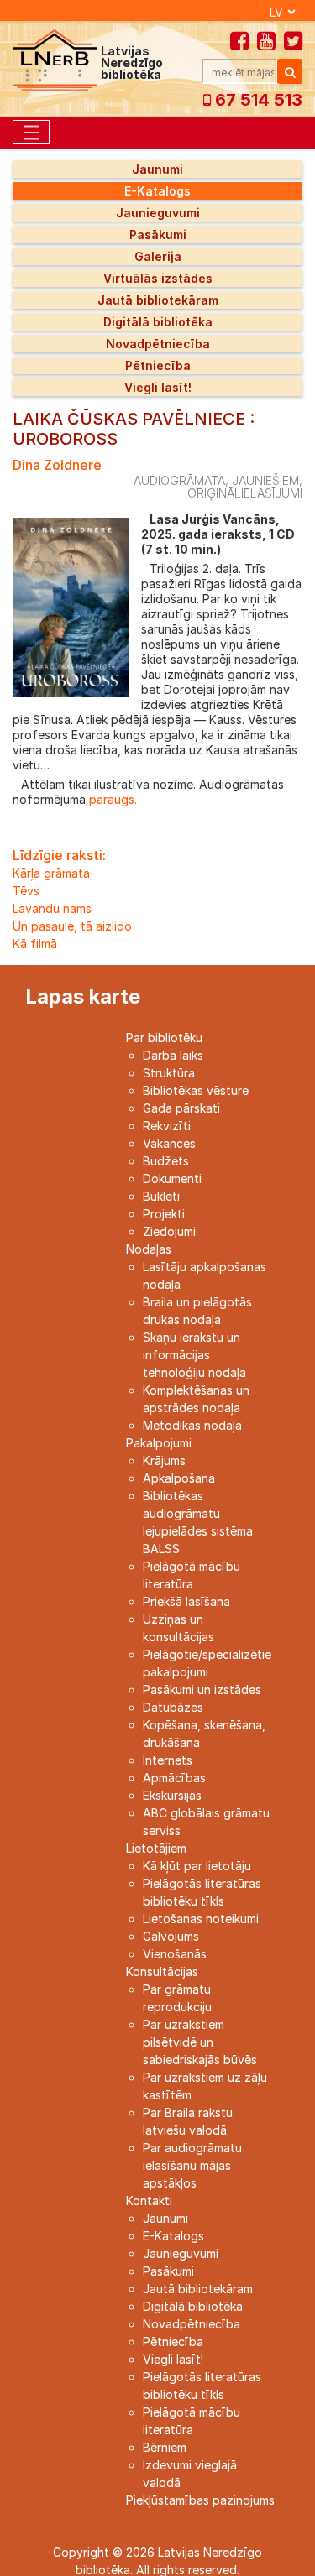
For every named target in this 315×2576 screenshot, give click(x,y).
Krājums (164, 1460)
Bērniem (165, 2447)
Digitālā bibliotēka (158, 322)
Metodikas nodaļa (192, 1425)
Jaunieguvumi (158, 213)
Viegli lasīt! (158, 387)
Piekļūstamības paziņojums (200, 2500)
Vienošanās (175, 1954)
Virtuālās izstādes (158, 278)
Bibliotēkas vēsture (196, 1090)
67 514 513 (257, 100)
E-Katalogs (157, 191)
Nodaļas (149, 1249)
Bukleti (161, 1196)
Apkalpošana (179, 1478)
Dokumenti (172, 1178)
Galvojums (171, 1936)
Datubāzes (173, 1707)
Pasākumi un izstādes (202, 1690)
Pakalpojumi (159, 1443)
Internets (168, 1760)
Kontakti (149, 2201)
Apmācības (174, 1778)
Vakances (169, 1143)
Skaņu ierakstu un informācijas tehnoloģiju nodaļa (194, 1355)
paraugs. (111, 799)
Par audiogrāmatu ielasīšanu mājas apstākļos (192, 2165)
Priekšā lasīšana (186, 1601)
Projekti (164, 1214)
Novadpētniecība (158, 344)
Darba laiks (173, 1055)
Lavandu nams (52, 908)
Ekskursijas (172, 1795)
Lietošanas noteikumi (201, 1919)
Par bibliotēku (164, 1038)
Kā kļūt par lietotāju (197, 1866)
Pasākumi (158, 235)
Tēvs (26, 891)
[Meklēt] (290, 71)
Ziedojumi (169, 1231)
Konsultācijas (162, 1971)
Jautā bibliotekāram (158, 300)
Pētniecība (158, 365)
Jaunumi (157, 169)
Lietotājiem (156, 1848)
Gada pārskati (181, 1108)
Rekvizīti (167, 1126)
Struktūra (169, 1073)
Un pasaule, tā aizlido (72, 926)
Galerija (158, 256)
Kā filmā (35, 944)
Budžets (166, 1161)
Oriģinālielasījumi (245, 493)
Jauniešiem (265, 480)
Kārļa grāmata (51, 873)
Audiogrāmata (179, 480)
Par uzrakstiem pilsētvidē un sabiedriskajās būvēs (200, 2042)
